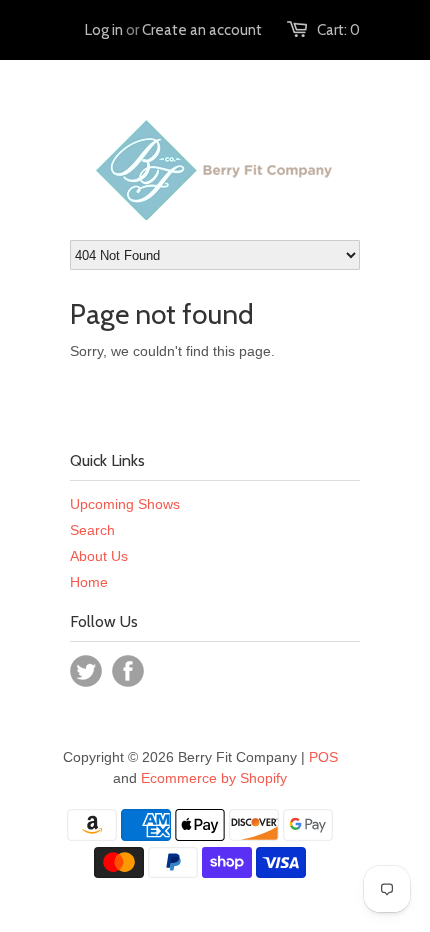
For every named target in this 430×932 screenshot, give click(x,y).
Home (89, 582)
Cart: (338, 30)
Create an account (202, 30)
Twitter (86, 671)
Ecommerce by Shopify (214, 778)
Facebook (128, 671)
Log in (104, 30)
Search (92, 530)
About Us (99, 556)
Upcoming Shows (125, 504)
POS (323, 757)
